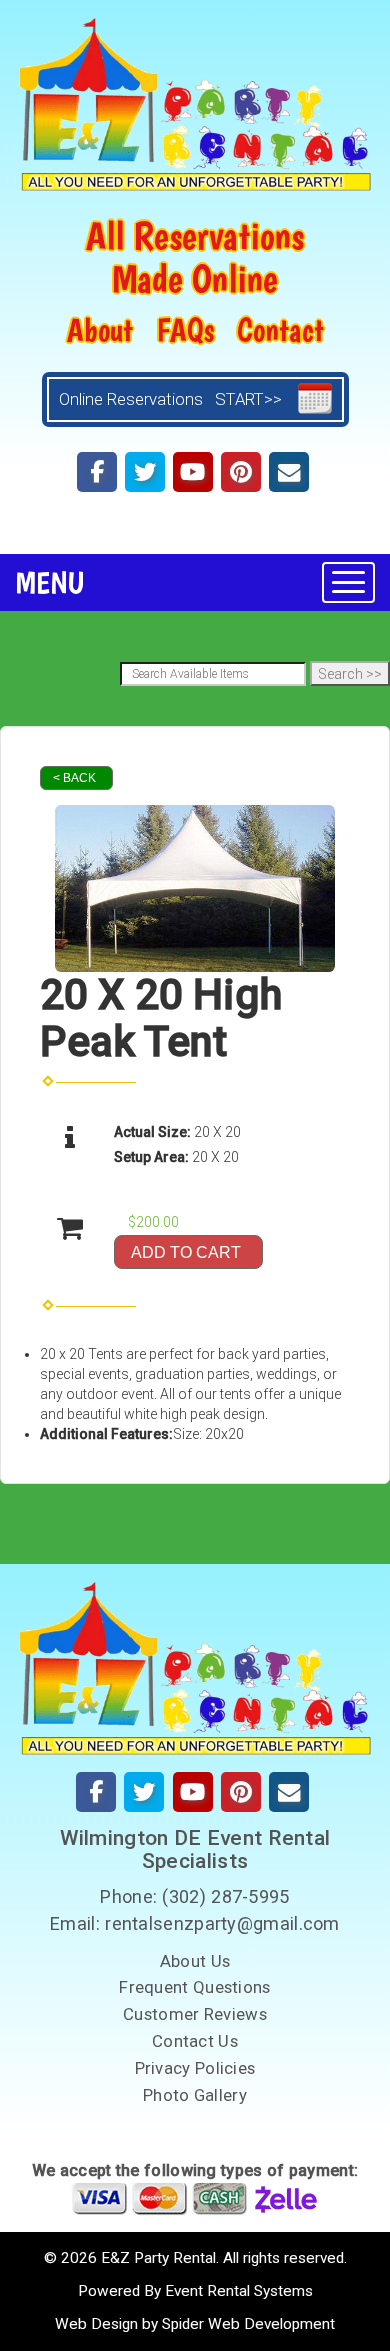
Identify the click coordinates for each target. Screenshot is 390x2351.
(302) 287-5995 (225, 1896)
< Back (74, 778)
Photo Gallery (195, 2095)
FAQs (185, 330)
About (100, 330)
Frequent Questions (194, 1987)
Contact (280, 330)
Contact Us (195, 2041)
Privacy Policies (195, 2068)
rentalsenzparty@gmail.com (222, 1923)
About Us (195, 1961)
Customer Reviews (195, 2014)
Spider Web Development (248, 2324)
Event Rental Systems (239, 2291)
